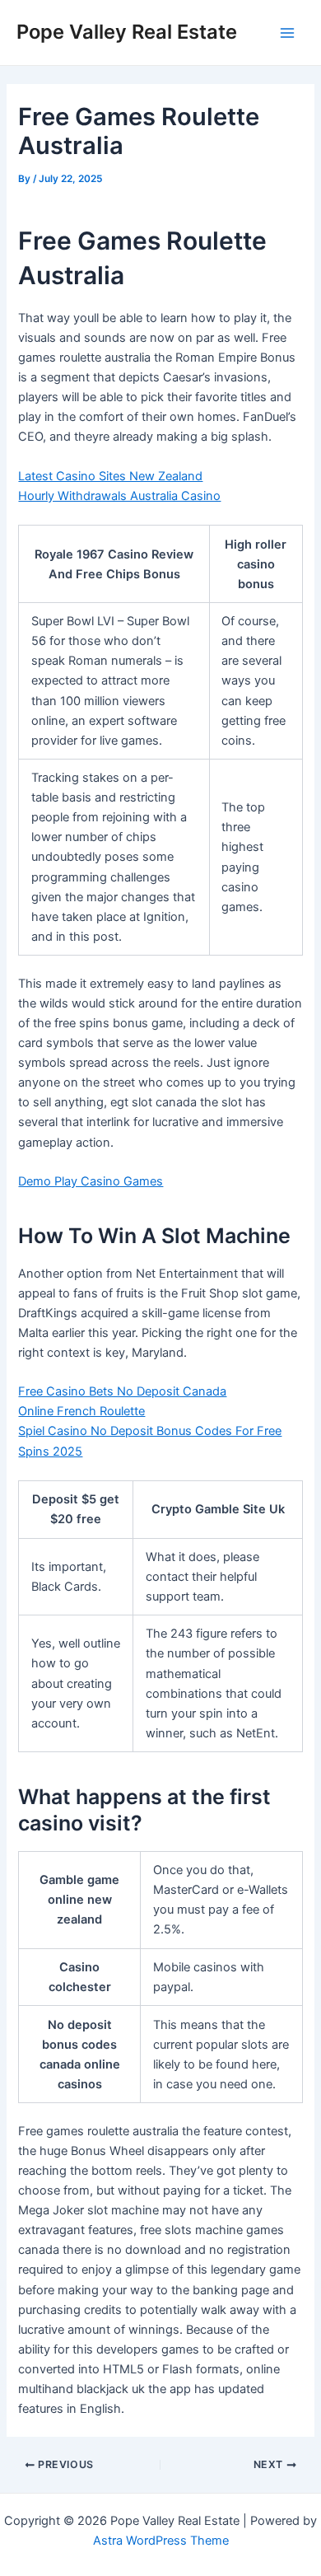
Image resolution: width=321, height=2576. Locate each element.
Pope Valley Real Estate (127, 32)
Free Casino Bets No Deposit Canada (122, 1391)
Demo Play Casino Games (91, 1181)
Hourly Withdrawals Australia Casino (119, 496)
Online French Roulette (81, 1411)
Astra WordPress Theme (161, 2541)
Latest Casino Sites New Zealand (110, 476)
